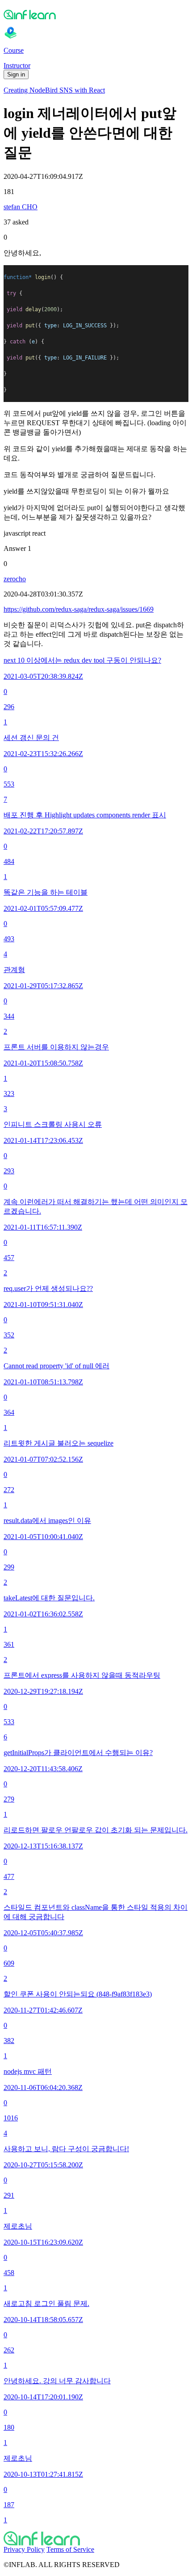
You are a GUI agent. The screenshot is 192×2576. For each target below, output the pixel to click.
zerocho (15, 579)
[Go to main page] (96, 2538)
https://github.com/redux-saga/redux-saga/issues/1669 (79, 609)
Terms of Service (70, 2549)
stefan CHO (21, 207)
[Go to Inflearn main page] (96, 14)
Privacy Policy (24, 2549)
